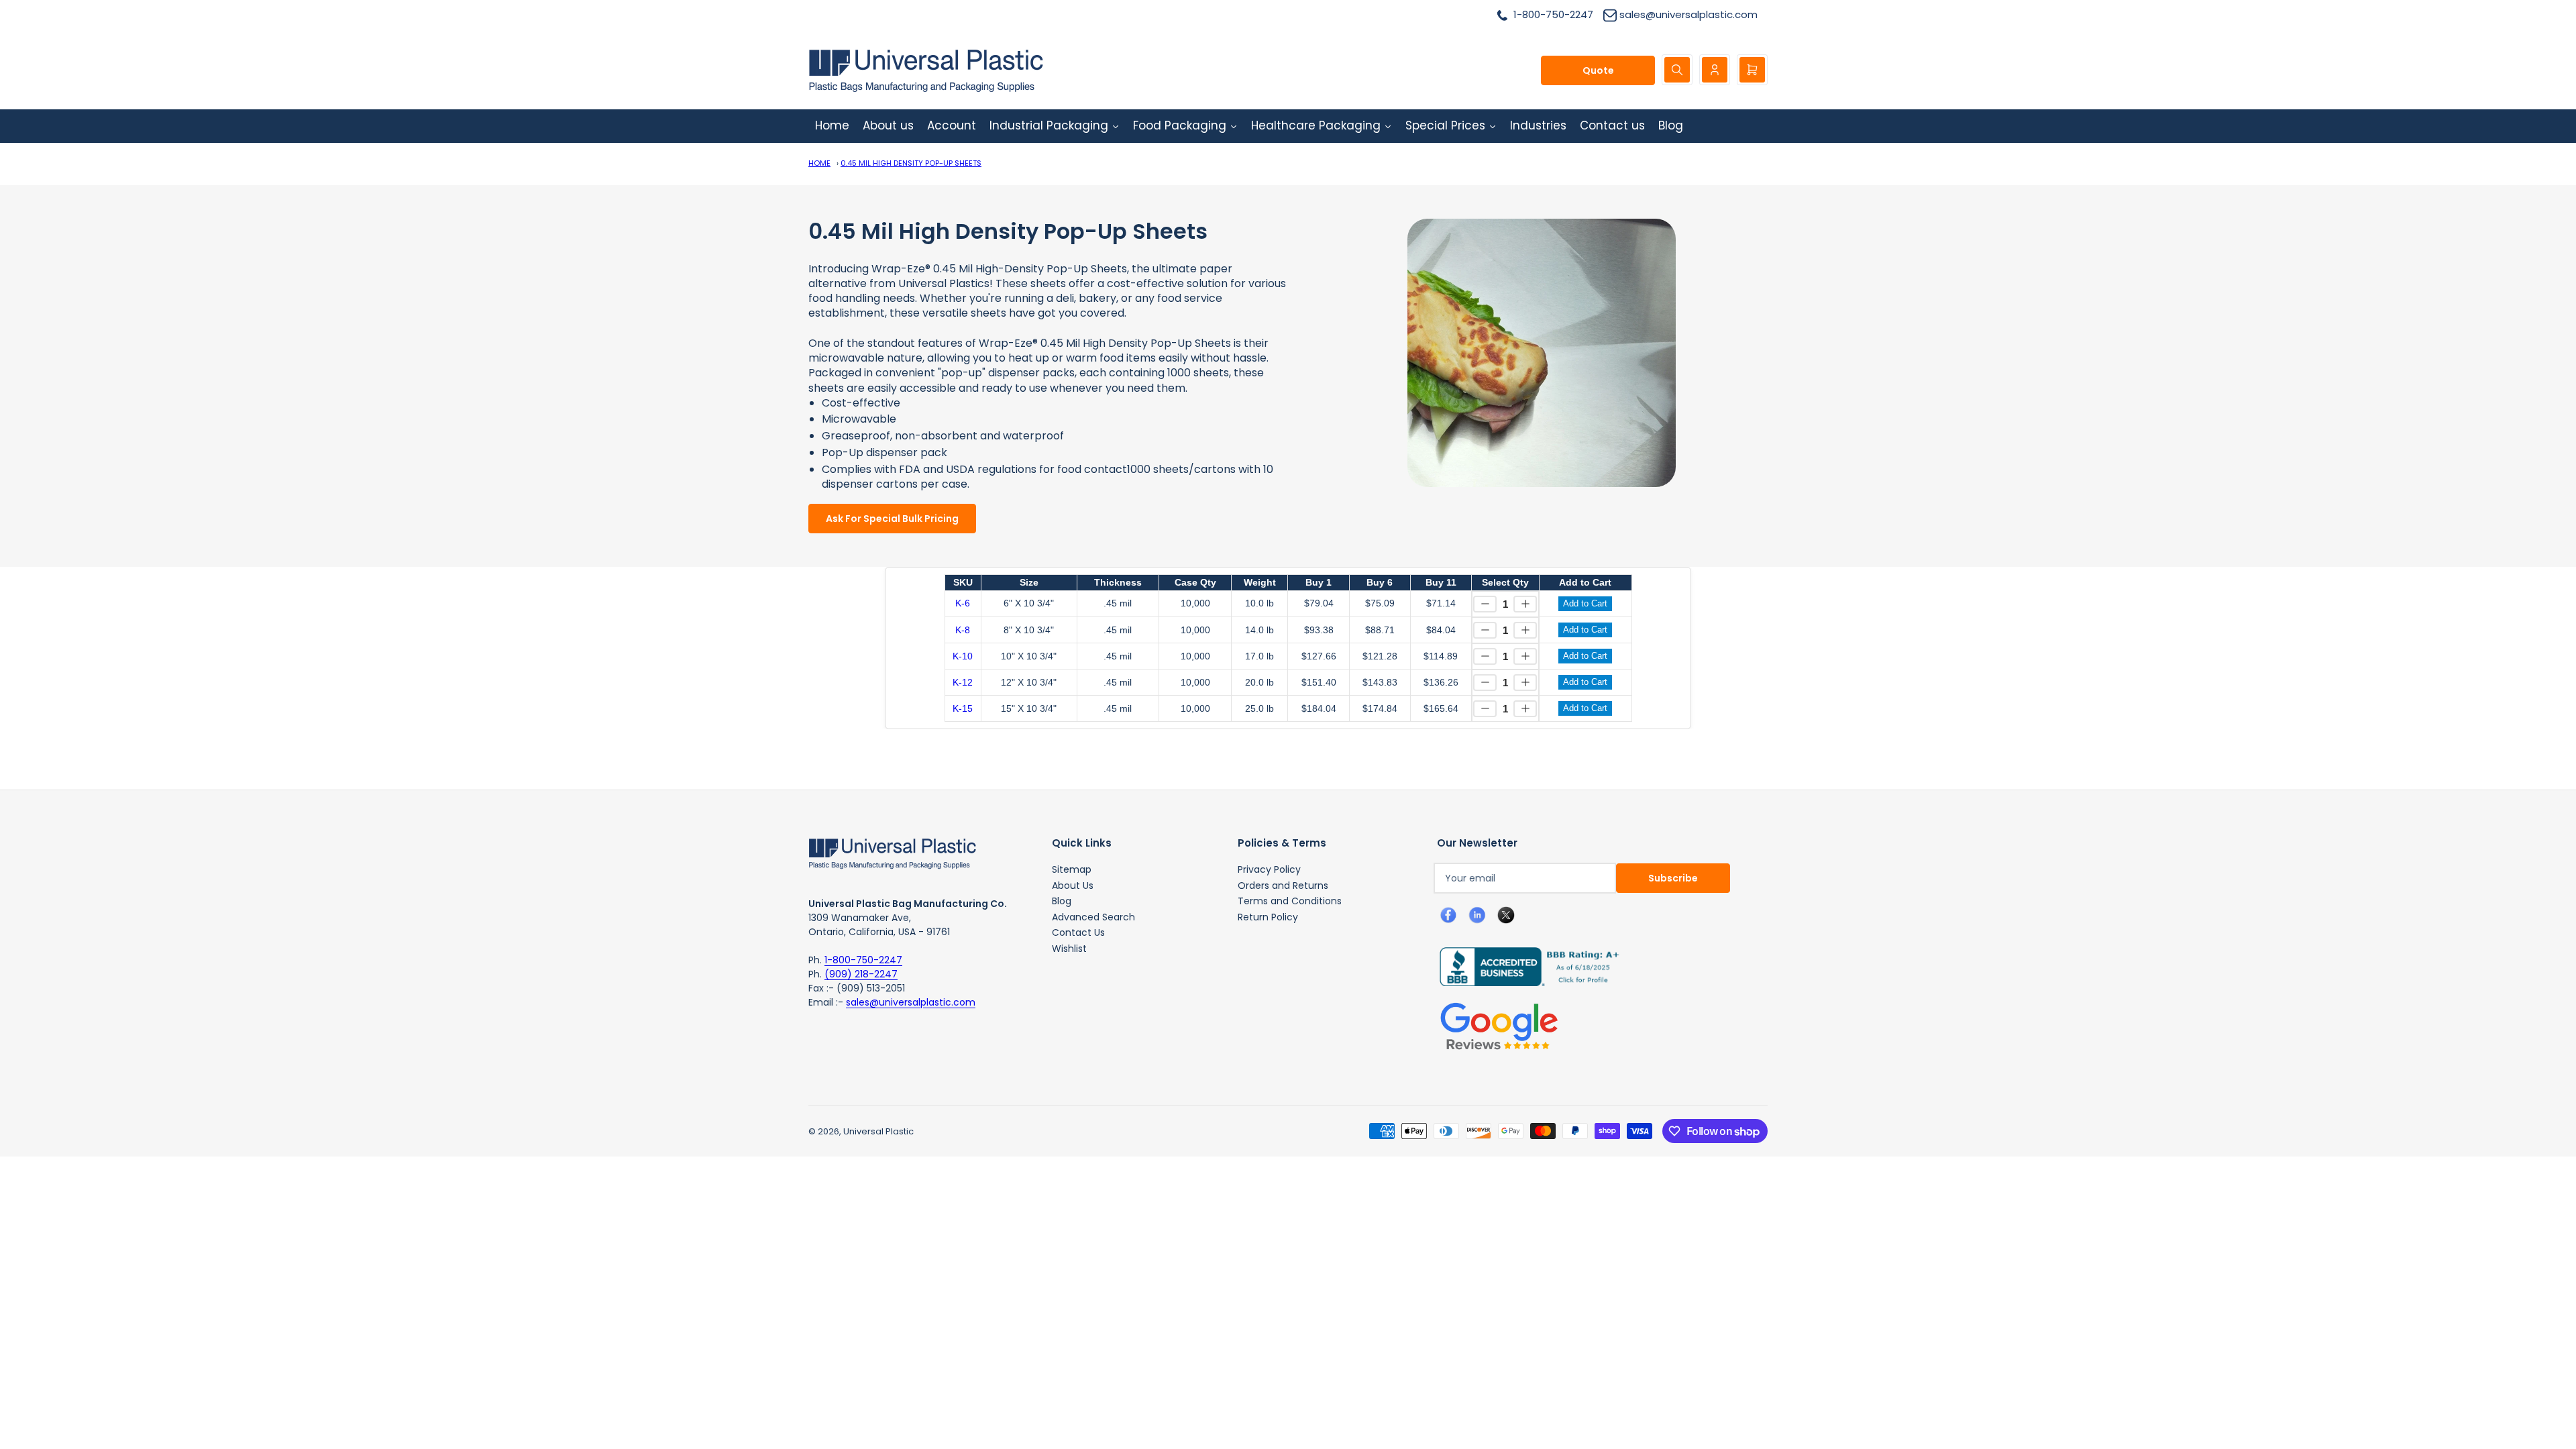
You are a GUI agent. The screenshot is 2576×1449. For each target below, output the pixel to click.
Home (819, 163)
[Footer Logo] (892, 853)
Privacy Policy (1269, 869)
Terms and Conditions (1290, 901)
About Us (1073, 885)
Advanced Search (1093, 917)
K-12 (963, 682)
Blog (1062, 901)
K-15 (963, 708)
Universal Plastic (878, 1131)
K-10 (963, 656)
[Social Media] (1524, 966)
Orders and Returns (1283, 885)
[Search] (1677, 70)
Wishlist (1069, 949)
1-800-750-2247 (863, 960)
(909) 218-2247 (861, 974)
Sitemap (1072, 869)
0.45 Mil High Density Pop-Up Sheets (911, 163)
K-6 (963, 603)
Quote (1598, 70)
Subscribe (1673, 878)
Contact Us (1078, 932)
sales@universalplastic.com (911, 1002)
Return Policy (1268, 917)
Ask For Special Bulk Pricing (892, 519)
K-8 (963, 630)
